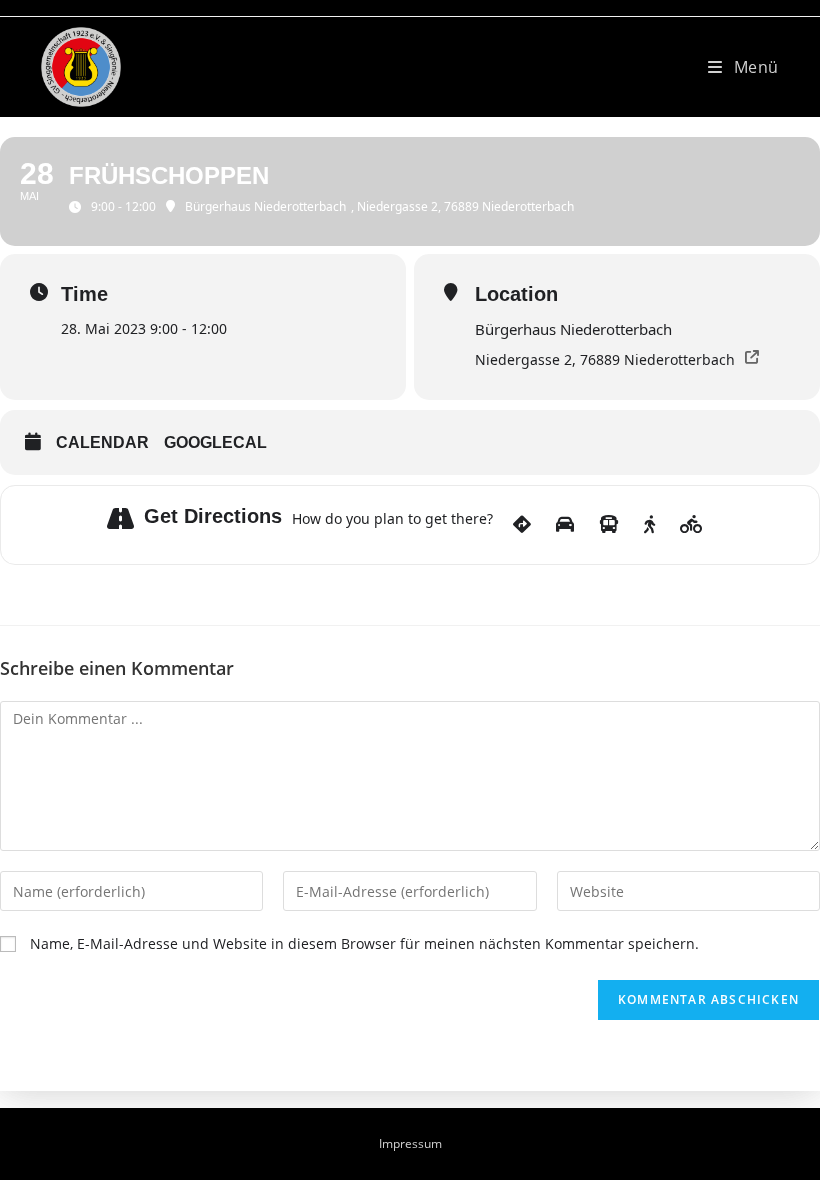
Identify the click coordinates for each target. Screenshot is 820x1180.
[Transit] (609, 525)
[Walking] (649, 525)
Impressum (410, 1143)
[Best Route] (522, 525)
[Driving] (565, 525)
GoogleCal (215, 442)
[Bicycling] (691, 525)
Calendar (102, 442)
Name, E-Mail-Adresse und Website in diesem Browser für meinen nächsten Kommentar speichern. (364, 943)
